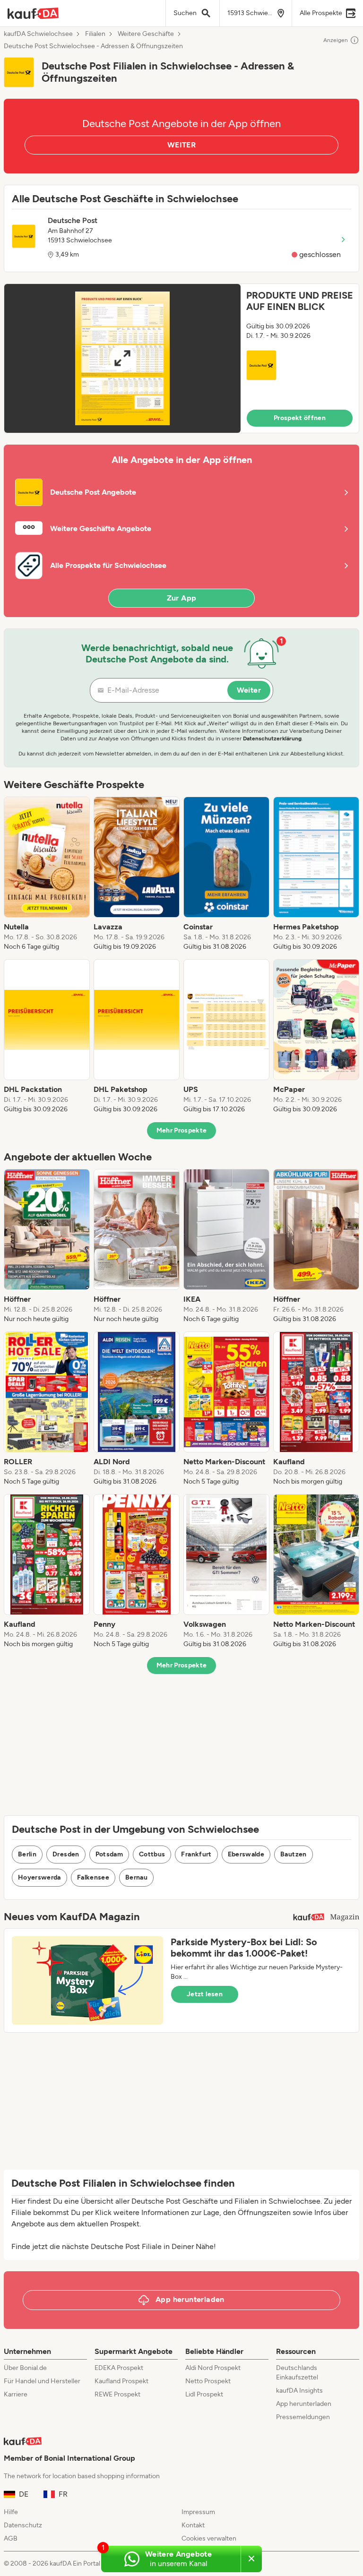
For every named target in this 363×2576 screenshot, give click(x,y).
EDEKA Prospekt (119, 2368)
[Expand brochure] (122, 358)
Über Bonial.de (25, 2368)
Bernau (136, 1877)
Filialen (95, 34)
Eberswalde (246, 1854)
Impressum (198, 2512)
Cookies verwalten (209, 2538)
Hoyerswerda (39, 1877)
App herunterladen (304, 2404)
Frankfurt (196, 1854)
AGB (11, 2538)
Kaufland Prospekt (121, 2381)
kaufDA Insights (299, 2391)
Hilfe (11, 2512)
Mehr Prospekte (182, 1130)
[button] (181, 358)
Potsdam (109, 1854)
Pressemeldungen (303, 2417)
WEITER (181, 145)
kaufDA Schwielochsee (38, 34)
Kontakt (193, 2525)
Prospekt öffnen (300, 418)
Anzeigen (336, 40)
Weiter (249, 690)
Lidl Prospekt (204, 2394)
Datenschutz (23, 2525)
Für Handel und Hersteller (42, 2381)
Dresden (66, 1854)
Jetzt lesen (205, 1994)
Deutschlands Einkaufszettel (297, 2373)
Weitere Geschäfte (146, 34)
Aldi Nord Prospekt (213, 2368)
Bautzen (293, 1854)
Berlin (27, 1854)
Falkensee (93, 1877)
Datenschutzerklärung (272, 738)
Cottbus (152, 1854)
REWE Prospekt (117, 2394)
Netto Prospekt (208, 2381)
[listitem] (47, 874)
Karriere (16, 2394)
